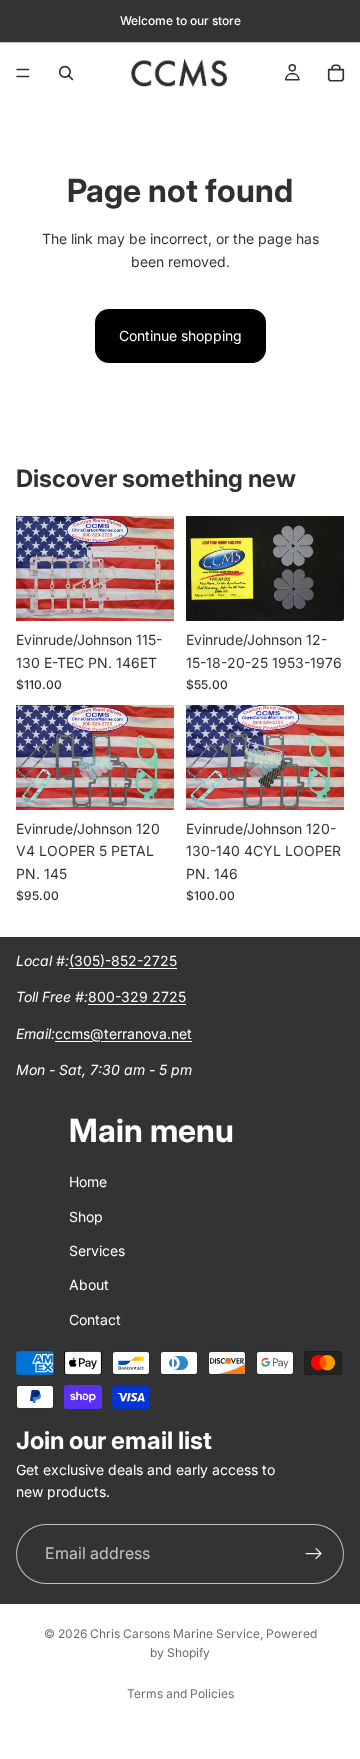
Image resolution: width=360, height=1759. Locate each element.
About (89, 1284)
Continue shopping (180, 335)
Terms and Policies (180, 1693)
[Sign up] (314, 1554)
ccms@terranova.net (123, 1033)
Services (97, 1250)
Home (88, 1181)
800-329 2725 (137, 997)
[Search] (66, 73)
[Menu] (23, 73)
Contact (95, 1319)
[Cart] (336, 73)
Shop (86, 1216)
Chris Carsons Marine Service (175, 1633)
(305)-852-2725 (123, 960)
